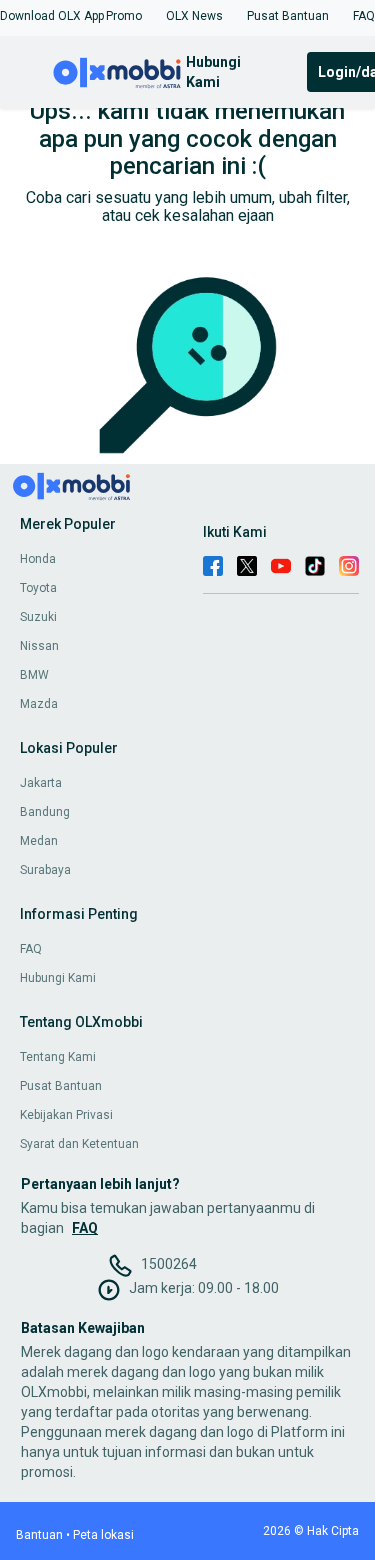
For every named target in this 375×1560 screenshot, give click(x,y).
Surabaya (45, 870)
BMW (34, 675)
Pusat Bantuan (61, 1086)
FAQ (31, 949)
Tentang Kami (58, 1057)
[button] (52, 16)
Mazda (39, 704)
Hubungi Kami (58, 978)
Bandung (45, 812)
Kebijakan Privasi (66, 1115)
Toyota (38, 588)
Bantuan (39, 1535)
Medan (39, 841)
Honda (38, 559)
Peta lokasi (103, 1535)
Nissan (39, 646)
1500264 (169, 1264)
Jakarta (41, 783)
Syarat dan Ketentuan (79, 1144)
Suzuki (38, 617)
